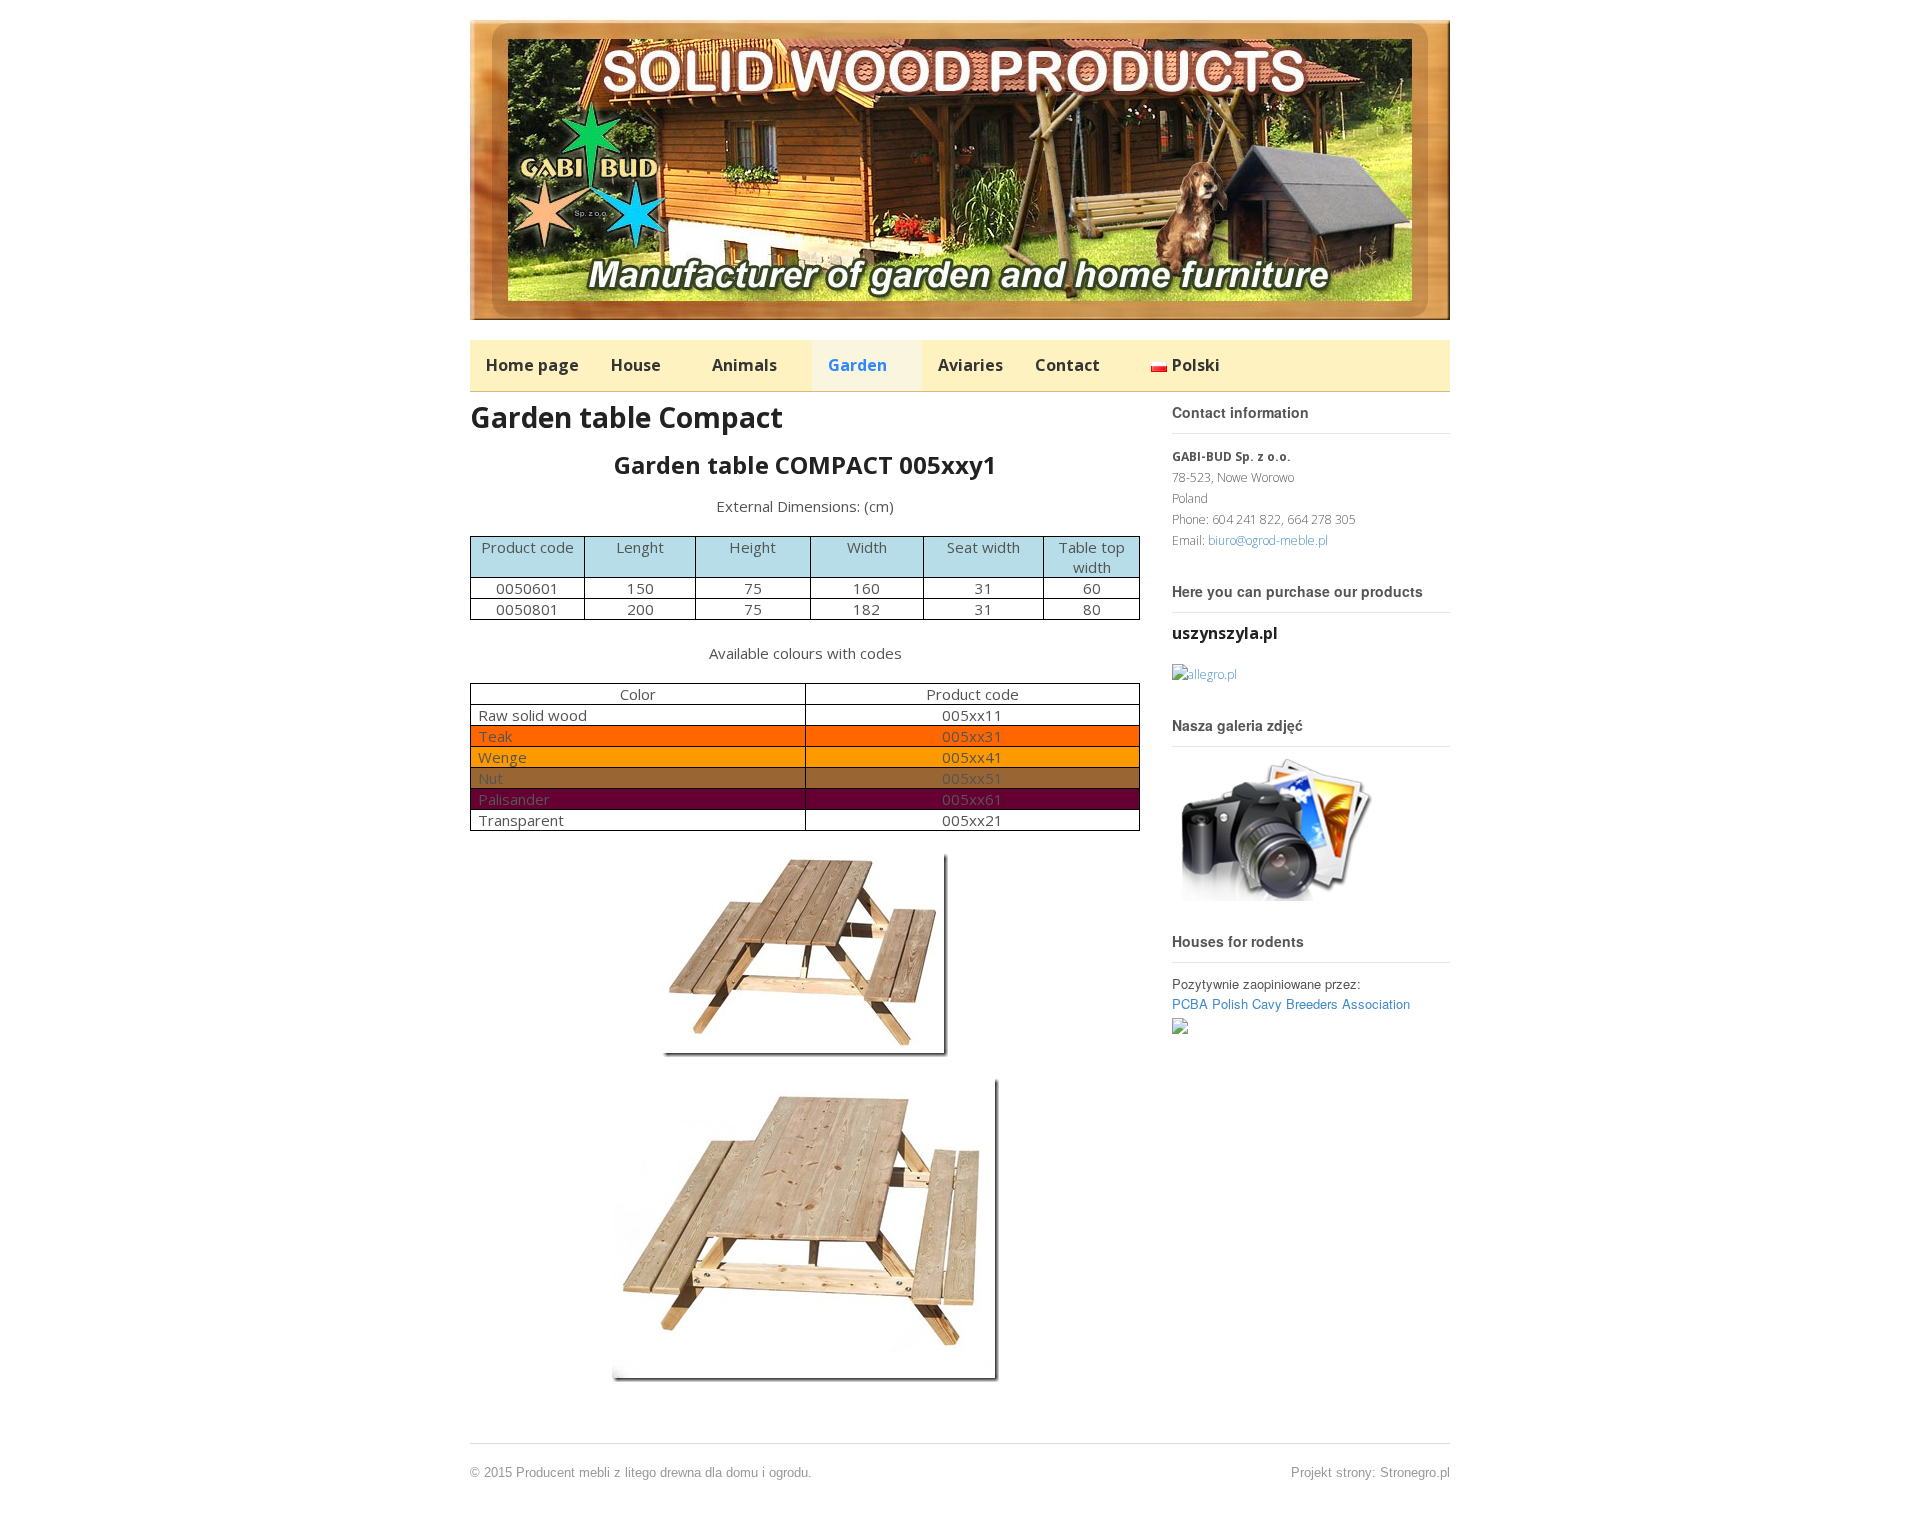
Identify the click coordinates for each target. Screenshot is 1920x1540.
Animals (744, 365)
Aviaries (970, 365)
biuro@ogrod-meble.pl (1268, 540)
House (636, 365)
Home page (532, 365)
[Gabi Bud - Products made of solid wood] (960, 309)
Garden (857, 365)
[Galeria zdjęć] (1272, 890)
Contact (1067, 365)
